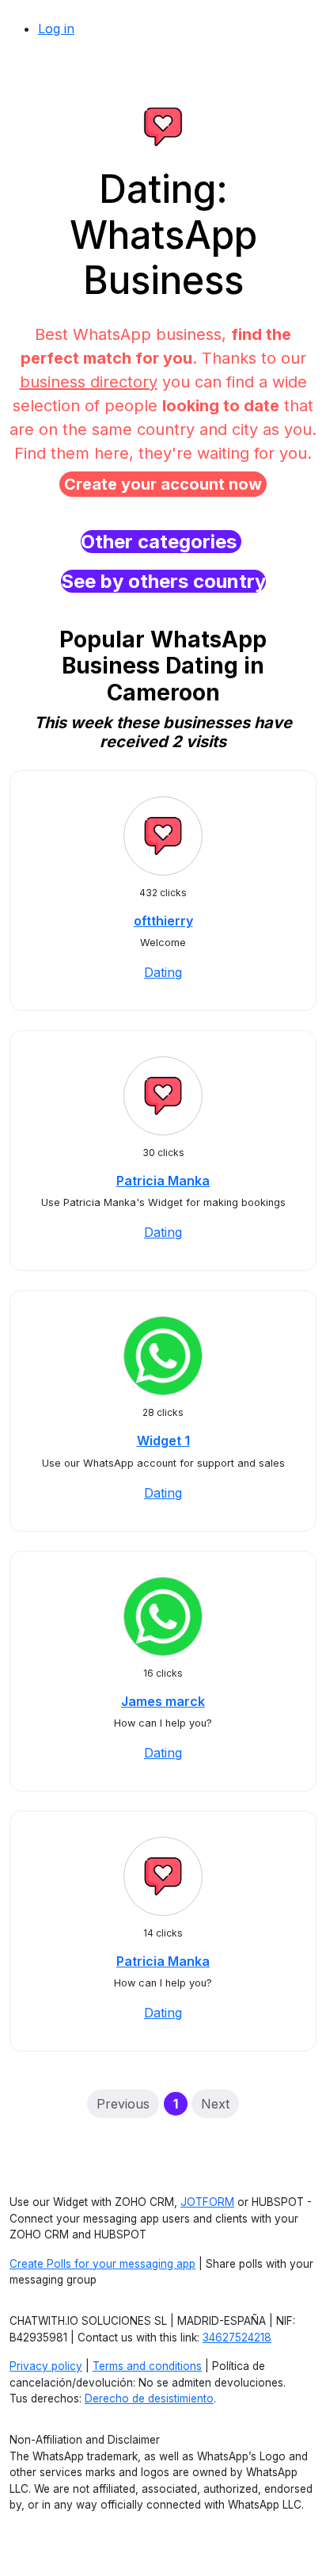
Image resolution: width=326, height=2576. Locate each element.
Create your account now (163, 484)
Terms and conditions (147, 2366)
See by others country (163, 581)
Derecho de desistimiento (149, 2399)
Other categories (161, 542)
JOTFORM (207, 2202)
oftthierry (163, 921)
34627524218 (237, 2337)
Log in (56, 29)
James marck (163, 1701)
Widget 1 (163, 1441)
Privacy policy (46, 2366)
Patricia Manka (163, 1181)
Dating (163, 972)
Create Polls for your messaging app (102, 2264)
